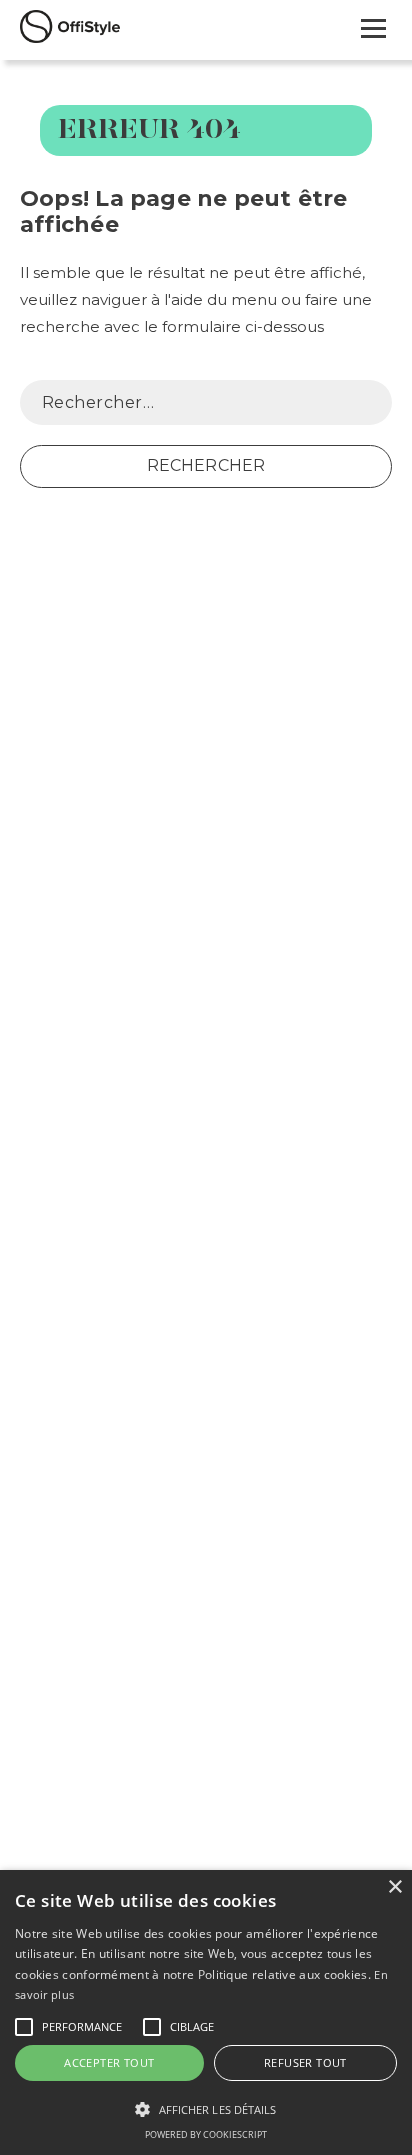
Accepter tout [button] (109, 2062)
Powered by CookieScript (206, 2134)
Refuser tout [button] (305, 2062)
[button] (24, 2027)
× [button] (394, 1887)
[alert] (206, 2012)
